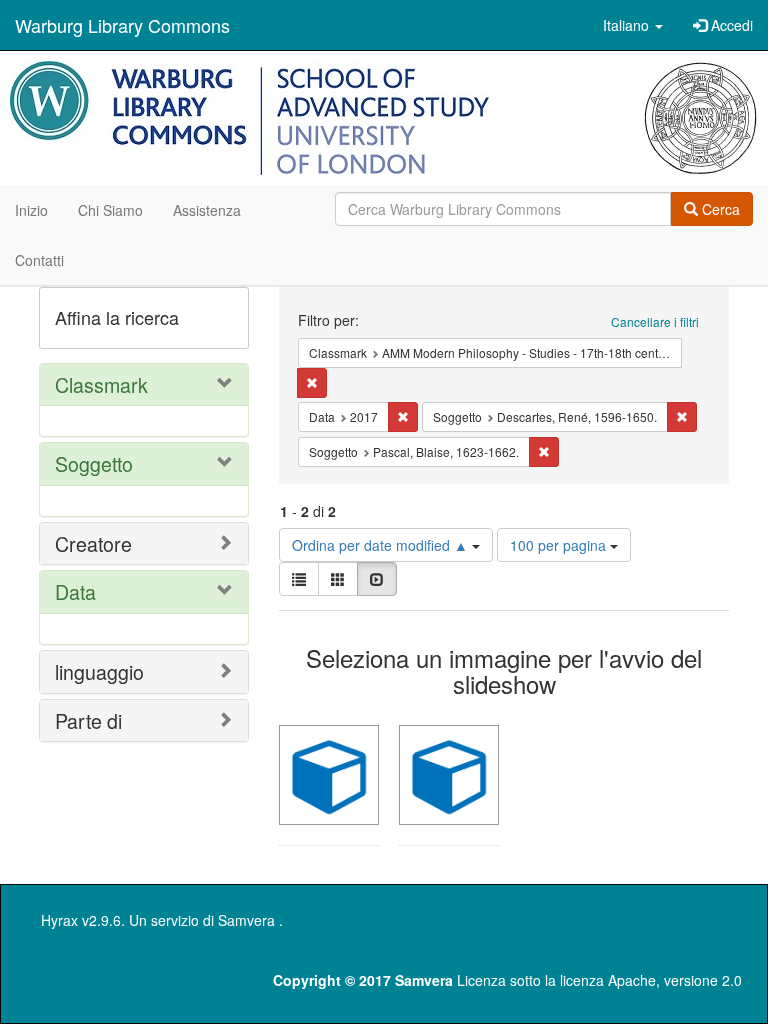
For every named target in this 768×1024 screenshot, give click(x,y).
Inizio (31, 210)
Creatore (93, 543)
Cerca (719, 209)
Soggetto (94, 463)
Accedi (730, 25)
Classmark (101, 384)
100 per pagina (560, 545)
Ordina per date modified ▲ (382, 545)
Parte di (88, 720)
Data (75, 591)
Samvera (246, 920)
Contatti (39, 260)
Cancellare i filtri (655, 321)
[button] (633, 25)
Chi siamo (110, 210)
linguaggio (99, 671)
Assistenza (207, 210)
